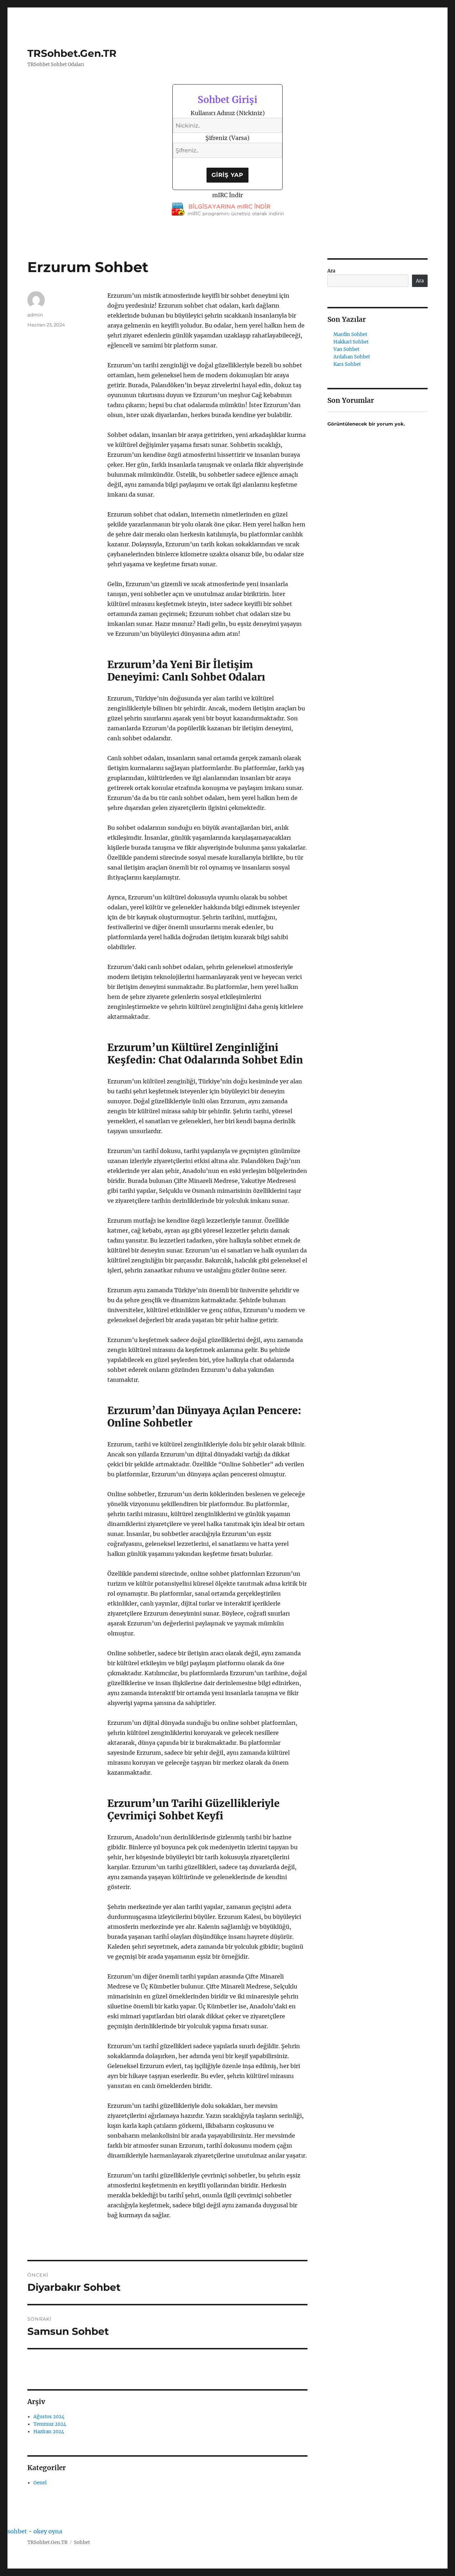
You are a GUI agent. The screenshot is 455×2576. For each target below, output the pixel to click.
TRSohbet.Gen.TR (72, 53)
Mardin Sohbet (350, 334)
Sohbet (82, 2542)
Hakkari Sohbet (351, 342)
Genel (40, 2483)
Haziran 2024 (49, 2432)
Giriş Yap (227, 175)
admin (35, 315)
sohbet (17, 2531)
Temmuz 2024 (50, 2424)
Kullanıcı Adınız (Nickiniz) (228, 113)
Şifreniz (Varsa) (227, 138)
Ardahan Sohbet (352, 357)
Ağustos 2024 (49, 2417)
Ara (331, 271)
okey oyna (48, 2531)
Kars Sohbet (347, 364)
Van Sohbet (346, 349)
